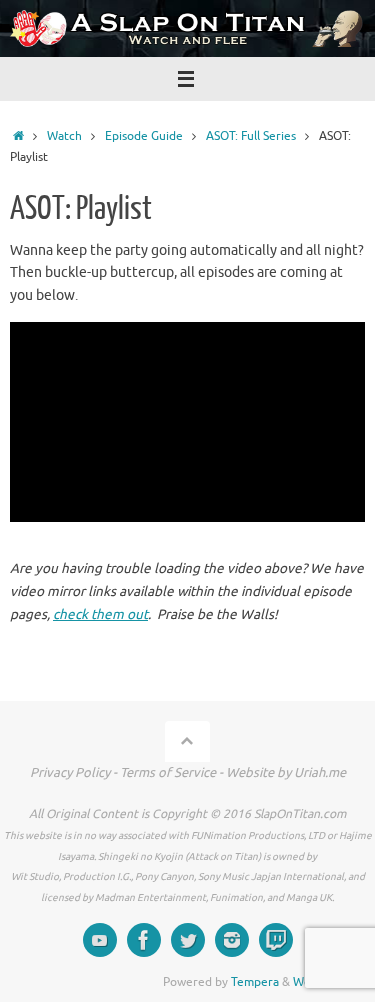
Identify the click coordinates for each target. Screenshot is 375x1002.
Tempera (255, 982)
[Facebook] (144, 940)
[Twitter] (188, 940)
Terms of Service (168, 772)
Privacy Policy (70, 772)
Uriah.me (320, 772)
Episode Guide (144, 136)
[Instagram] (232, 940)
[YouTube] (100, 940)
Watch (64, 136)
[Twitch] (276, 940)
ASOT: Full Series (251, 136)
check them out (100, 614)
